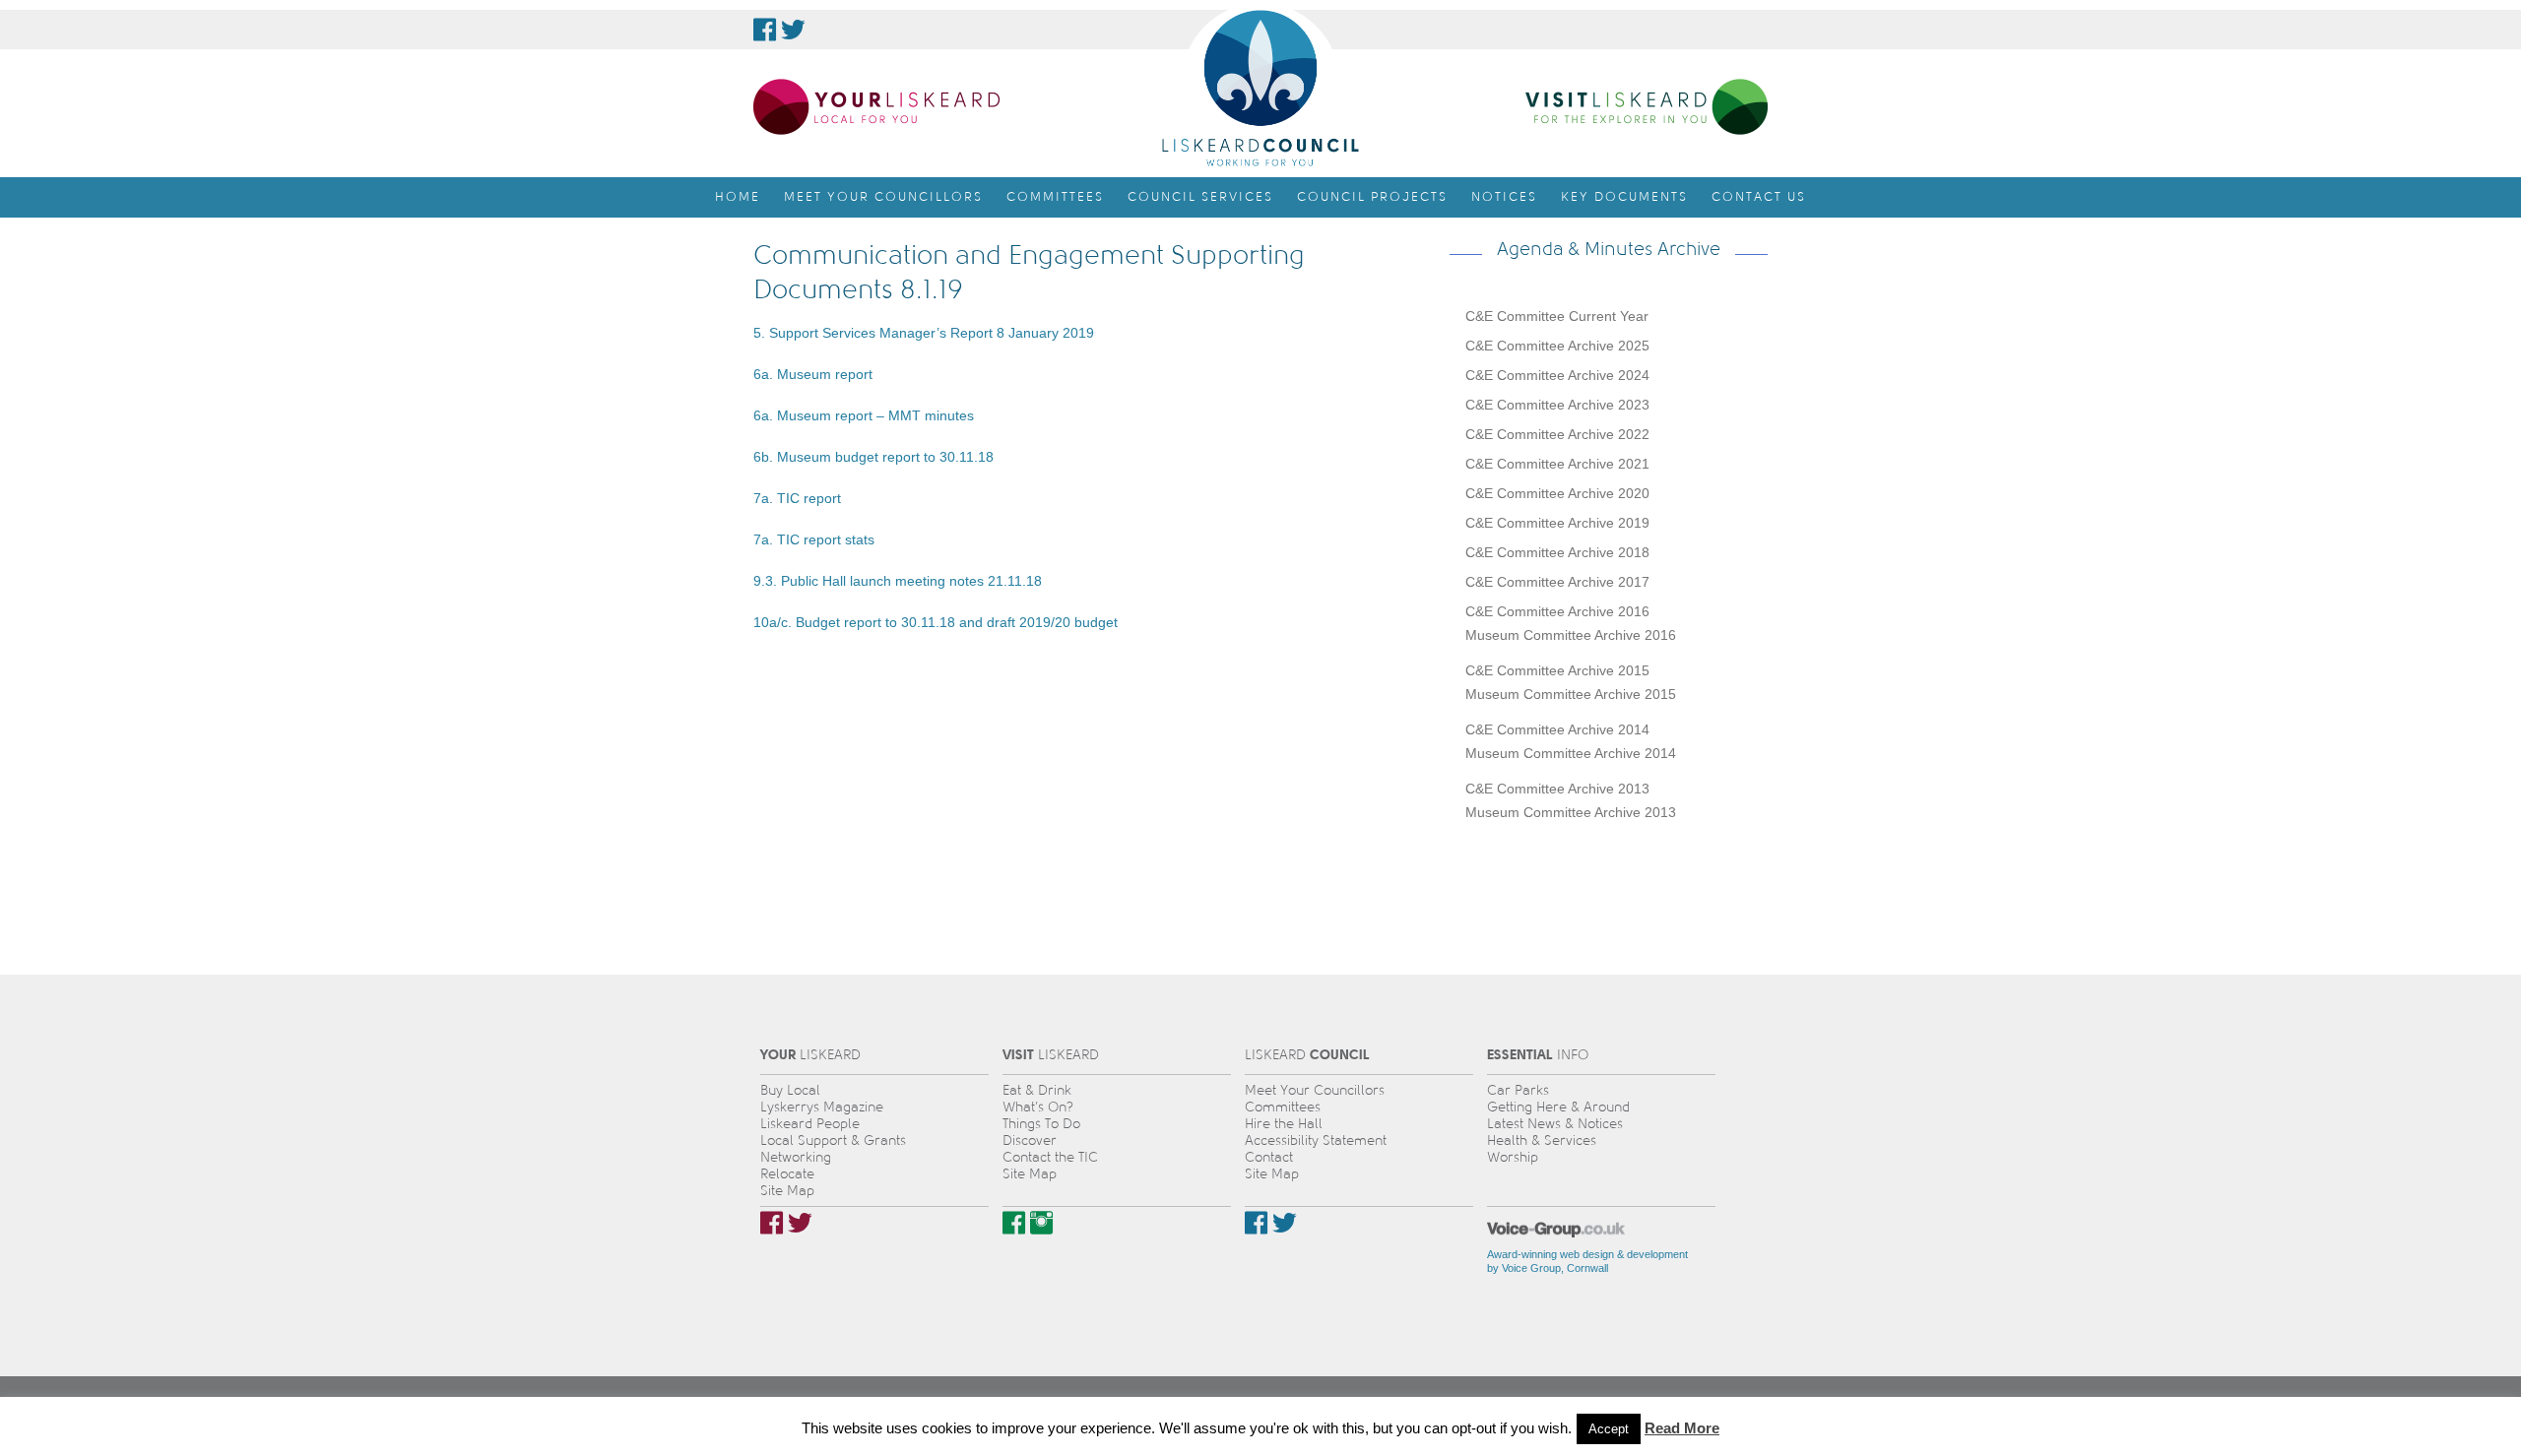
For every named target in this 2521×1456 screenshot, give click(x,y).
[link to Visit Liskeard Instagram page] (1041, 1223)
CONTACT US (1759, 197)
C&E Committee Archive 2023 (1557, 405)
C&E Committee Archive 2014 (1557, 729)
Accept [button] (1609, 1429)
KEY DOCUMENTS (1624, 197)
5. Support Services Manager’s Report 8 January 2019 (924, 333)
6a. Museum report (813, 374)
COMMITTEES (1055, 197)
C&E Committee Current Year (1557, 316)
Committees (1283, 1107)
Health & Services (1542, 1140)
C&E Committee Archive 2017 (1557, 582)
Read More (1682, 1428)
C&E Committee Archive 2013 (1557, 789)
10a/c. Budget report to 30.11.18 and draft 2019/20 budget (936, 622)
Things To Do (1041, 1124)
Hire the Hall (1284, 1124)
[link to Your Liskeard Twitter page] (800, 1223)
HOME (738, 197)
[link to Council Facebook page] (765, 30)
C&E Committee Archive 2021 (1557, 464)
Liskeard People (810, 1124)
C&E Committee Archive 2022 (1557, 434)
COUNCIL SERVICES (1200, 197)
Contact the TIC (1050, 1157)
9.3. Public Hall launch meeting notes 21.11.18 (898, 581)
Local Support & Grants (833, 1140)
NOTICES (1504, 197)
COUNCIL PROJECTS (1372, 197)
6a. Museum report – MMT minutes (864, 415)
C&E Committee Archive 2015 (1557, 670)
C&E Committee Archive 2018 (1557, 552)
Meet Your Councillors (1315, 1090)
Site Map (787, 1191)
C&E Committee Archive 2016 (1557, 611)
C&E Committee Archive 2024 (1557, 375)
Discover (1030, 1140)
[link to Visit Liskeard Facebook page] (1014, 1223)
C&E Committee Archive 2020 (1557, 493)
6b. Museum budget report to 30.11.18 (873, 457)
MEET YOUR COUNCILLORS (883, 197)
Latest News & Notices (1555, 1124)
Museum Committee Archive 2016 (1571, 635)
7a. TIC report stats (814, 539)
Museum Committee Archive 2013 (1571, 812)
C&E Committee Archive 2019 (1557, 523)
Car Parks (1518, 1090)
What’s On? (1038, 1107)
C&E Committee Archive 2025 (1557, 346)
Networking (796, 1157)
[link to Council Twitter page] (793, 30)
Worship (1513, 1157)
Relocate (787, 1174)
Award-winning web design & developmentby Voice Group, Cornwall (1587, 1261)
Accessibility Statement (1316, 1140)
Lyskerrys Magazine (822, 1107)
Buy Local (790, 1090)
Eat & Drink (1037, 1090)
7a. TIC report (797, 498)
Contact (1269, 1157)
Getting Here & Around (1558, 1107)
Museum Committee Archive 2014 (1571, 753)
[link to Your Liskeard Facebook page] (772, 1223)
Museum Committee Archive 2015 (1571, 694)
